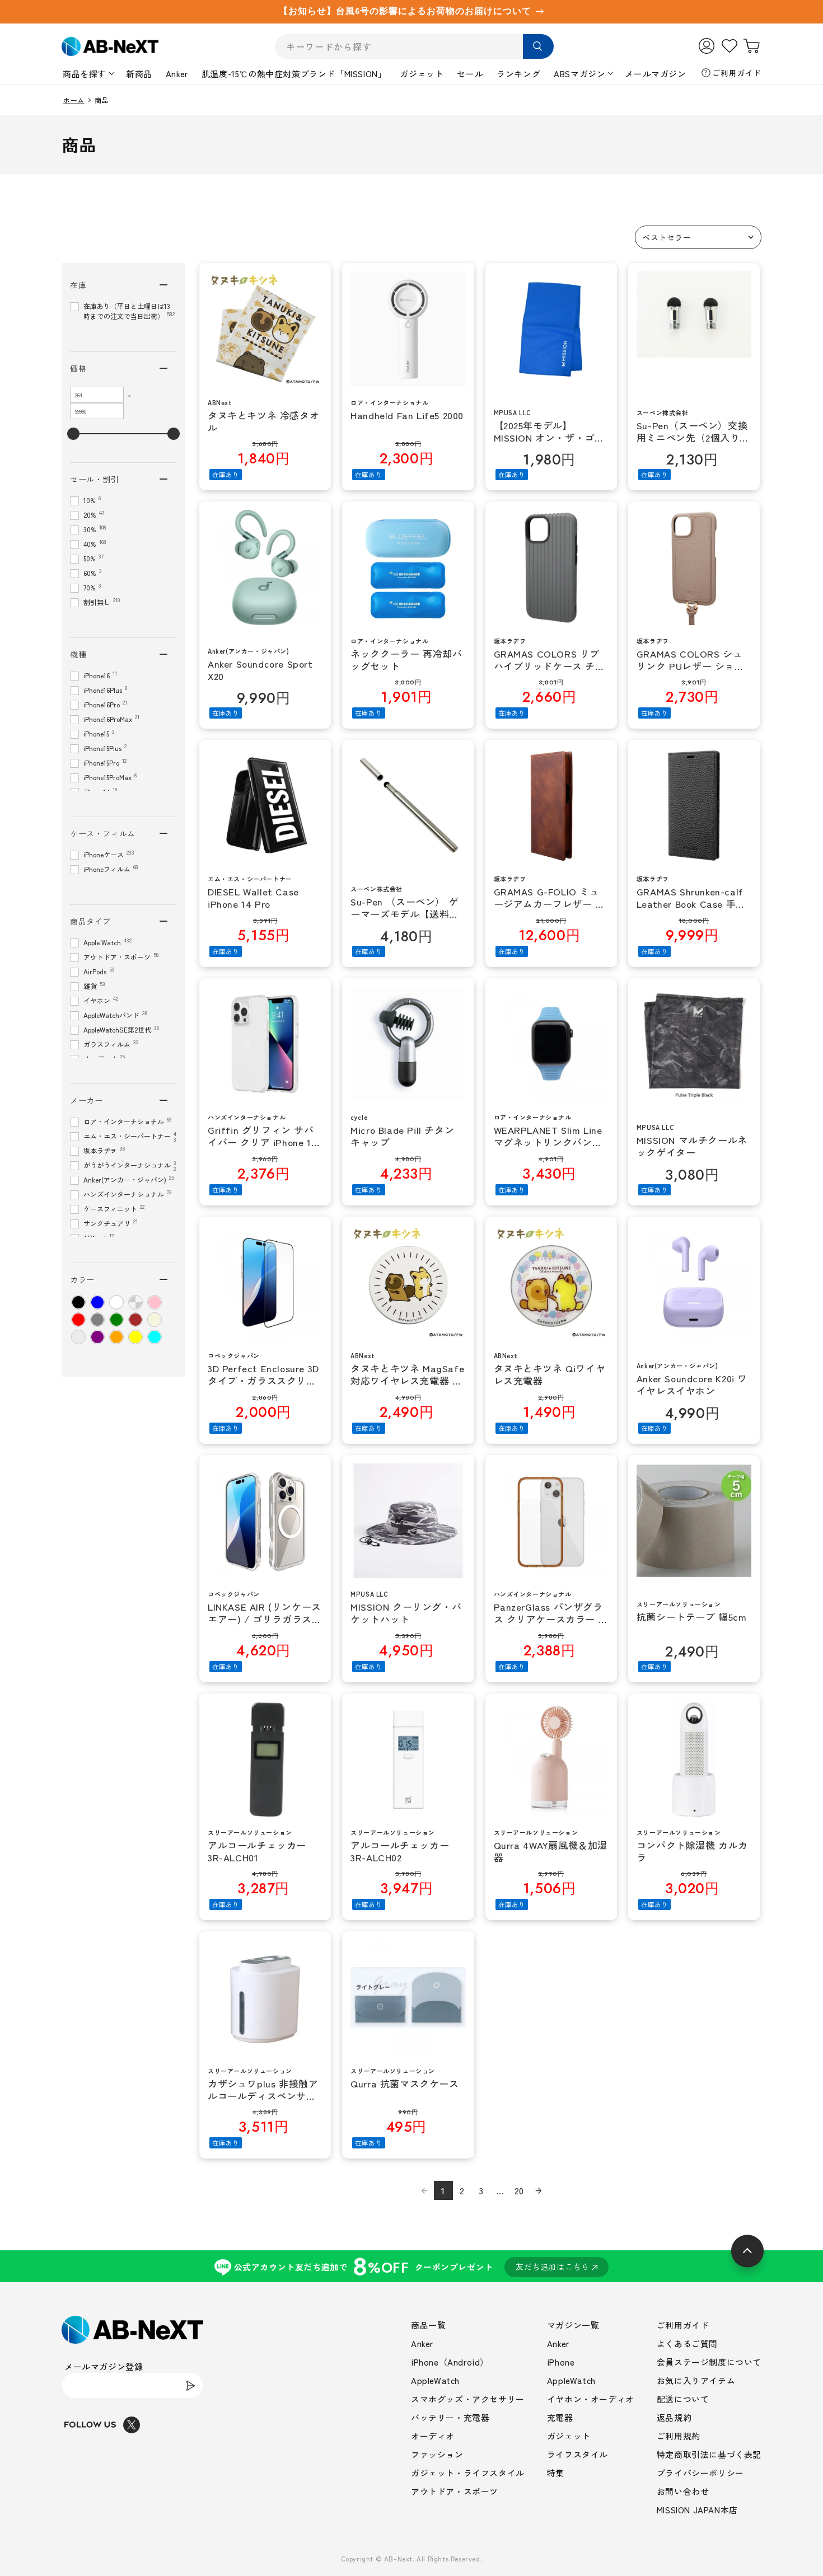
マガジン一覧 (573, 2325)
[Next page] (539, 2190)
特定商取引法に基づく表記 (709, 2454)
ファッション (437, 2454)
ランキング (518, 74)
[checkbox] (78, 1302)
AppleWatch (435, 2380)
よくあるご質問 (687, 2343)
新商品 (139, 74)
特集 (556, 2473)
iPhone (561, 2362)
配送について (683, 2399)
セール (470, 74)
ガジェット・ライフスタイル (468, 2473)
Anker (177, 74)
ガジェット (422, 74)
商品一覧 (428, 2325)
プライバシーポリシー (700, 2473)
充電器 (560, 2417)
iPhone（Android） (450, 2362)
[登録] (190, 2385)
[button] (698, 237)
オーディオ (433, 2436)
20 (519, 2190)
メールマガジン (655, 74)
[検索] (538, 46)
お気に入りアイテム (696, 2380)
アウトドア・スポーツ (455, 2491)
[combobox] (414, 47)
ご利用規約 (679, 2436)
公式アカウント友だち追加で (412, 2266)
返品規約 (674, 2417)
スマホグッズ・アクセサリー (468, 2399)
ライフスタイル (577, 2454)
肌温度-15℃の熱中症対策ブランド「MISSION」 (294, 74)
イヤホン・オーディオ (591, 2399)
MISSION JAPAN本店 (697, 2510)
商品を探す (85, 74)
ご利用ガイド (737, 73)
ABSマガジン (579, 74)
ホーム (74, 100)
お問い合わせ (683, 2491)
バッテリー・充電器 (450, 2417)
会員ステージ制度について (709, 2362)
